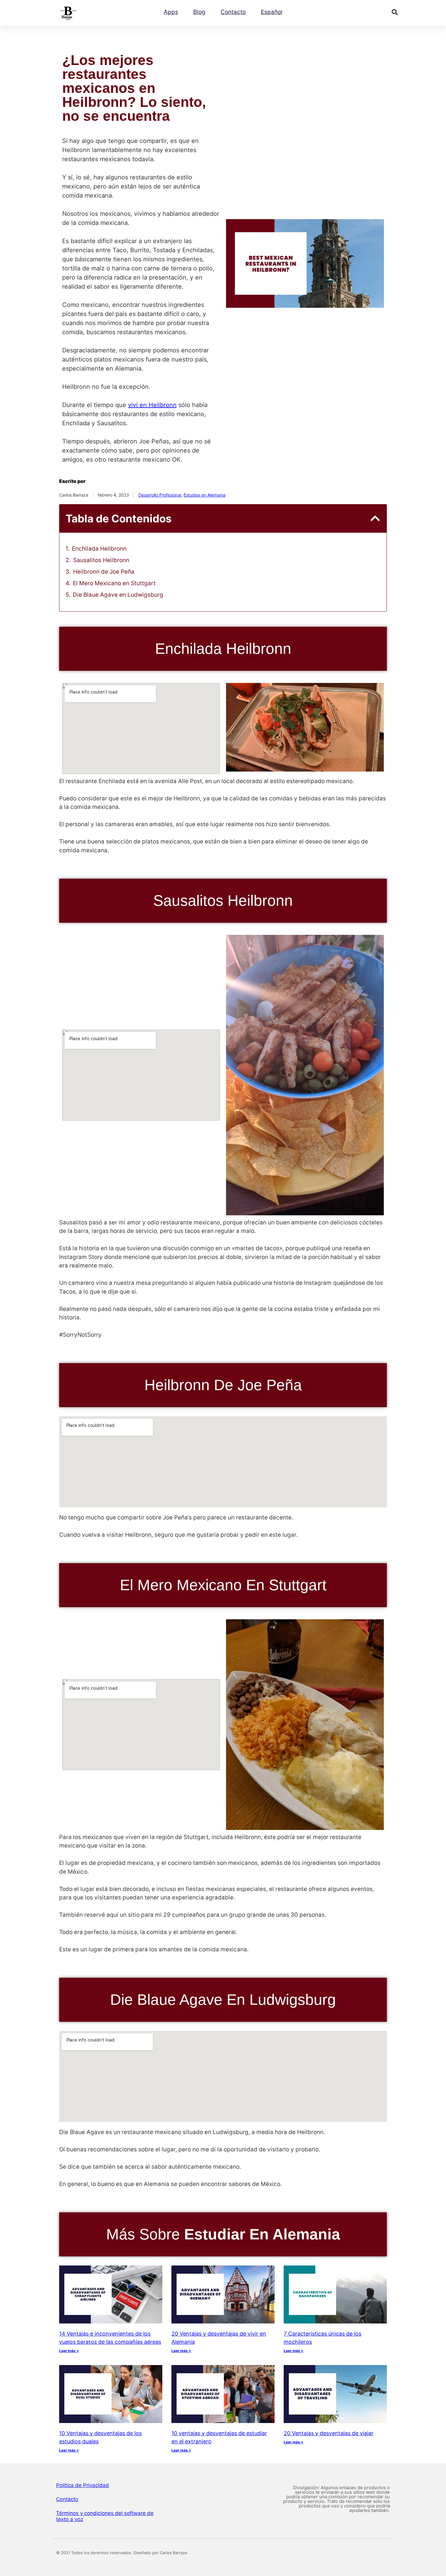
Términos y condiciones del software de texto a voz (105, 2516)
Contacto (233, 12)
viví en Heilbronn (152, 405)
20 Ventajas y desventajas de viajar (329, 2433)
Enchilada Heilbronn (99, 549)
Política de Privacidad (83, 2485)
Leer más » (69, 2351)
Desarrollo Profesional (160, 495)
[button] (395, 12)
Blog (199, 12)
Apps (171, 12)
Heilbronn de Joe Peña (104, 572)
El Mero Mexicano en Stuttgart (114, 583)
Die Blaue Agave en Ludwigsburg (118, 595)
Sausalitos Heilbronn (101, 560)
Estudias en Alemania (204, 495)
